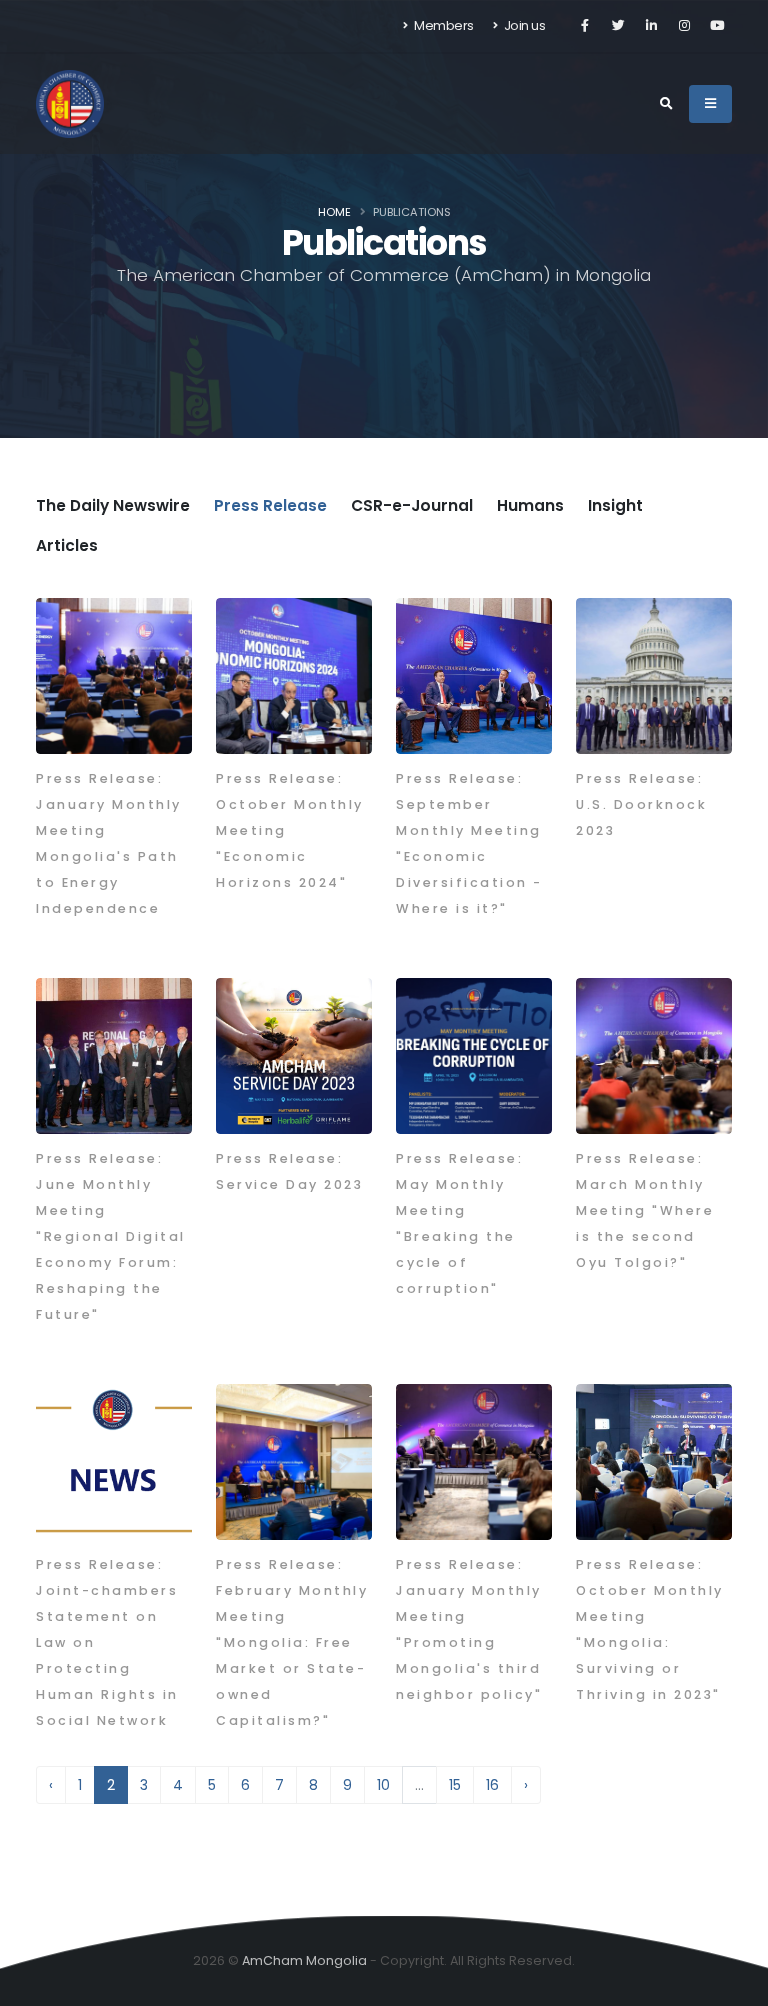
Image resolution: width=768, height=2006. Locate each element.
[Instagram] (684, 26)
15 (455, 1785)
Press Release (270, 505)
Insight (615, 505)
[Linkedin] (651, 26)
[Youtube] (717, 26)
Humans (530, 505)
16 (492, 1785)
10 (383, 1785)
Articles (67, 545)
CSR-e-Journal (412, 505)
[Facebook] (585, 26)
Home (334, 212)
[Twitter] (618, 26)
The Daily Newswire (113, 505)
